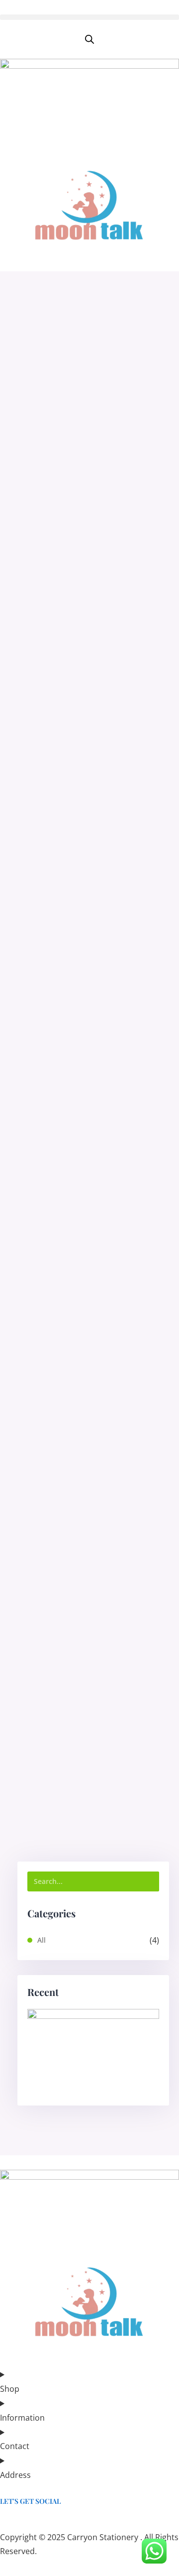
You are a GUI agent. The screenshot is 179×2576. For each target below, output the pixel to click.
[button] (89, 17)
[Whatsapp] (4, 2522)
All (42, 1940)
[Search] (149, 1881)
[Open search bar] (89, 40)
